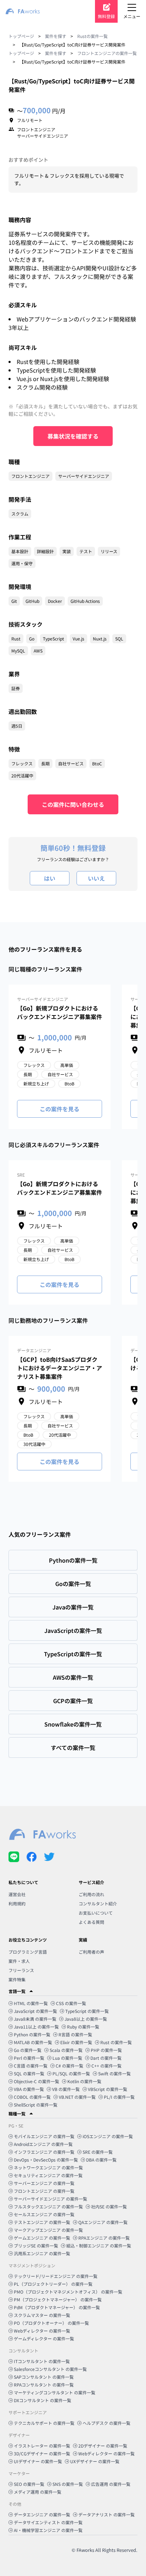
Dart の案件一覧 (106, 2058)
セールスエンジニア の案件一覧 (44, 2214)
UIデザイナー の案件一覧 (38, 2461)
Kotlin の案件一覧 (84, 2081)
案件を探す (56, 36)
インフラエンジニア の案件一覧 (44, 2152)
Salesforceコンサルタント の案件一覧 (50, 2369)
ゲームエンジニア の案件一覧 (42, 2238)
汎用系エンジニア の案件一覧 (42, 2253)
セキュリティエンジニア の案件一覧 (48, 2175)
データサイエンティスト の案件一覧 (48, 2522)
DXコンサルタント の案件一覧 (43, 2400)
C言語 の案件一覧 (31, 2066)
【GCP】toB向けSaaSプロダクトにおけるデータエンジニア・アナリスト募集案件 (60, 1368)
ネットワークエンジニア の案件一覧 (48, 2167)
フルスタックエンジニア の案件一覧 (48, 2206)
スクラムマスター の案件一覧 (42, 2315)
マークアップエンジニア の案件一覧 (48, 2230)
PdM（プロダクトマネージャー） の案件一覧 (57, 2307)
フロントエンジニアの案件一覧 (107, 53)
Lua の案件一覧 (67, 2058)
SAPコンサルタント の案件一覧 (44, 2377)
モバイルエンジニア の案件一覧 (44, 2136)
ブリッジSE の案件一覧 (36, 2245)
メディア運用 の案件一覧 (38, 2492)
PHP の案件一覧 (106, 2050)
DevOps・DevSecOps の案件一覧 (46, 2160)
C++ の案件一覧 (106, 2066)
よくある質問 (91, 1922)
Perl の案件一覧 (29, 2058)
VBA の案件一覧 (29, 2089)
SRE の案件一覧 (98, 2152)
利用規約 (17, 1903)
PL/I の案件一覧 (119, 2097)
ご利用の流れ (91, 1894)
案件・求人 (19, 1961)
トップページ (21, 36)
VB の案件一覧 (66, 2089)
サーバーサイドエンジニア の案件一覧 (50, 2199)
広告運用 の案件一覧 (111, 2484)
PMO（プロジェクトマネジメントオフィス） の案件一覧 (68, 2292)
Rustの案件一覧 (92, 36)
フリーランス (21, 1970)
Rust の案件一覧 (116, 2042)
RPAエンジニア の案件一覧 (104, 2238)
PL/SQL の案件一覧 (71, 2073)
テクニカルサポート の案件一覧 (44, 2423)
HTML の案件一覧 (31, 2003)
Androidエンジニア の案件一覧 (43, 2144)
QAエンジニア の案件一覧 (103, 2222)
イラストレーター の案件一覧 (42, 2446)
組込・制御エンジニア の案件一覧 (99, 2245)
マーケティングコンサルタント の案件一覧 (55, 2392)
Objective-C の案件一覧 (36, 2081)
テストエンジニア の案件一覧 (42, 2222)
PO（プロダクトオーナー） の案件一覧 (51, 2323)
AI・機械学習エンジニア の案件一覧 (48, 2530)
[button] (73, 1991)
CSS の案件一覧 (71, 2003)
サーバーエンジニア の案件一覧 (44, 2183)
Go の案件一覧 (28, 2050)
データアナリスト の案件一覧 (106, 2514)
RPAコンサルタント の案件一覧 (44, 2385)
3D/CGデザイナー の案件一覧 (42, 2453)
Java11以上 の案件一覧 (36, 2027)
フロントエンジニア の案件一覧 (44, 2191)
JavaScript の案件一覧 (35, 2011)
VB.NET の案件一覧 (77, 2097)
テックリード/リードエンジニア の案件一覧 (56, 2276)
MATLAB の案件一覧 (33, 2042)
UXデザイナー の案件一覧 (95, 2461)
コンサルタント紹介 (98, 1903)
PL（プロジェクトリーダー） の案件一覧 (53, 2284)
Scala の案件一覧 (66, 2050)
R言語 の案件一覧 (75, 2034)
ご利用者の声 (91, 1952)
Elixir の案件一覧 (76, 2042)
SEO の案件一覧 (29, 2484)
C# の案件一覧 (69, 2066)
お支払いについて (96, 1913)
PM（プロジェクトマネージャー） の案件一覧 (58, 2299)
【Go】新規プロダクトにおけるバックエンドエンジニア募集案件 (60, 1012)
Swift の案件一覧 (114, 2073)
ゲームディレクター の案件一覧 (44, 2338)
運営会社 (17, 1894)
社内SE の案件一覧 (109, 2206)
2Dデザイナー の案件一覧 (103, 2446)
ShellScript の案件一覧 (36, 2105)
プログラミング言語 (28, 1952)
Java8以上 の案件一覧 (86, 2019)
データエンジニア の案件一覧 (42, 2514)
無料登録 (106, 16)
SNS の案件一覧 (68, 2484)
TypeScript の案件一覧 (87, 2011)
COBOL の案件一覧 (32, 2097)
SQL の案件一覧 (29, 2073)
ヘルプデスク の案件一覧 (106, 2423)
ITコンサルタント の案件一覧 (42, 2361)
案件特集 (17, 1979)
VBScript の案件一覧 (108, 2089)
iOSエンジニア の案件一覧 (108, 2136)
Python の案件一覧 (32, 2034)
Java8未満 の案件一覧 (35, 2019)
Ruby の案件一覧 (83, 2027)
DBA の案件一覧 (101, 2160)
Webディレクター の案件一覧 (42, 2331)
